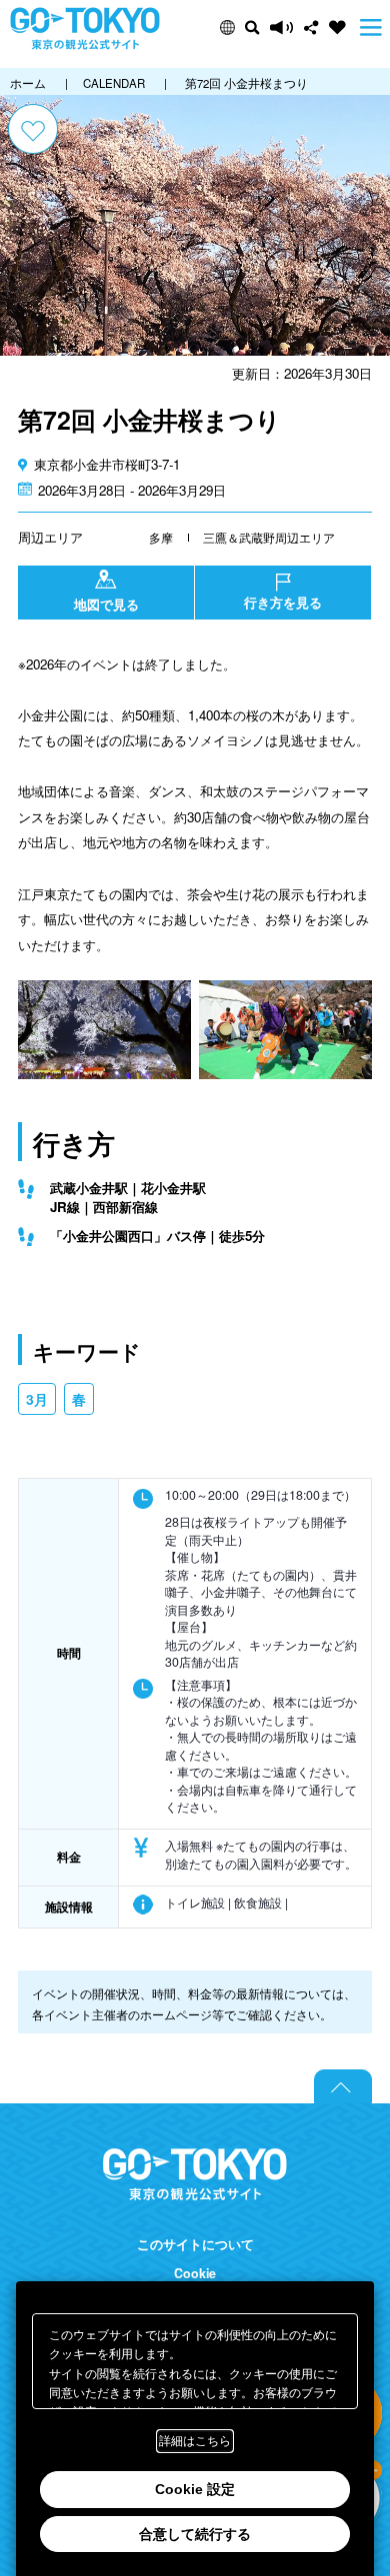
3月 (37, 1399)
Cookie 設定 (195, 2489)
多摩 (161, 537)
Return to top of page (343, 2086)
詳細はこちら (195, 2441)
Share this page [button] (311, 27)
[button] (227, 27)
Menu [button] (371, 27)
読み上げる (282, 27)
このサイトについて (195, 2245)
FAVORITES (337, 27)
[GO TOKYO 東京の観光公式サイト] (85, 28)
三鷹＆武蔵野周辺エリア (269, 537)
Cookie (195, 2274)
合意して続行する (195, 2534)
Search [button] (252, 27)
